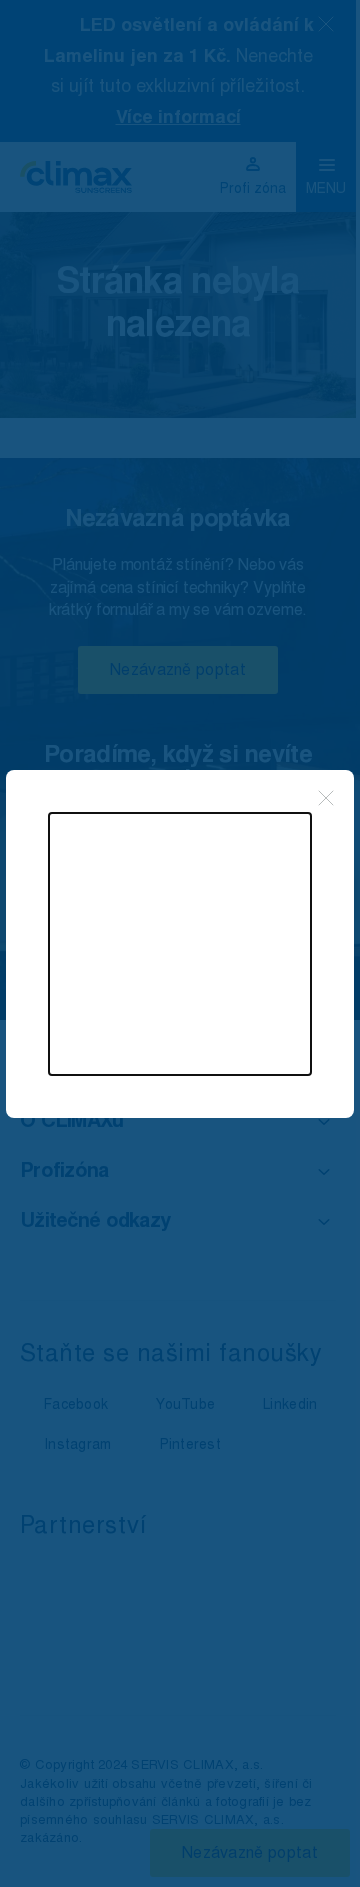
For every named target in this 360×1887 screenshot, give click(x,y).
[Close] (326, 798)
